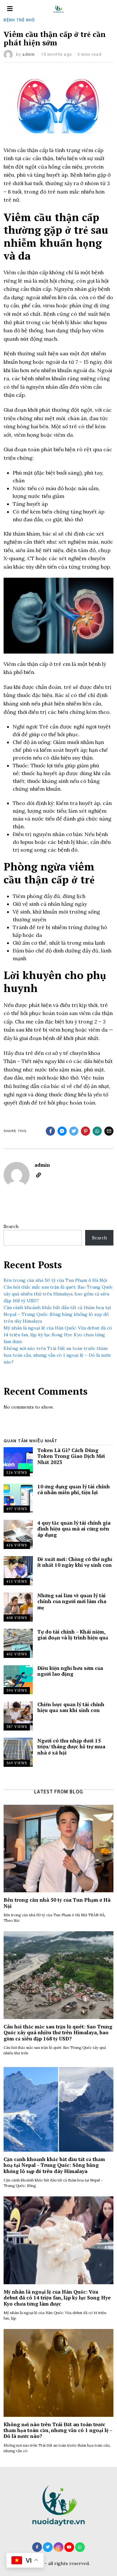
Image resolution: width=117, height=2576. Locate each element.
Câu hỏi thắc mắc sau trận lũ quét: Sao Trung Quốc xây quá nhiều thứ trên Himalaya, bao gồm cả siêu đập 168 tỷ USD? (58, 1294)
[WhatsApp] (80, 2547)
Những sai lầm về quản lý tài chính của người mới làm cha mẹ (72, 1601)
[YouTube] (69, 2547)
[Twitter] (74, 1131)
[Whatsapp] (97, 1131)
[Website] (39, 1175)
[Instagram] (58, 2547)
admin (28, 54)
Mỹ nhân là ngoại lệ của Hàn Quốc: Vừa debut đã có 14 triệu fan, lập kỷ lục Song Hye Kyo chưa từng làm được (58, 1335)
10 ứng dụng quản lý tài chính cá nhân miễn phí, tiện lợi (74, 1489)
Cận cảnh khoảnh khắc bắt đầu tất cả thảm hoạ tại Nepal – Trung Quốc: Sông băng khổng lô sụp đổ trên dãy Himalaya (57, 1314)
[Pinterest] (85, 1131)
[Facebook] (50, 1131)
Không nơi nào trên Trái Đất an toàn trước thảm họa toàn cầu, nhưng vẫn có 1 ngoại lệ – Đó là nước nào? (57, 1355)
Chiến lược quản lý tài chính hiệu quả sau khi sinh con (71, 1707)
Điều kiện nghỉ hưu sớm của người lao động (70, 1671)
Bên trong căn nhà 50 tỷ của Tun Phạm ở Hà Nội (55, 1280)
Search (11, 1226)
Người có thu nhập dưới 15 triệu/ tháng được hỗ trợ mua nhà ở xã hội (71, 1747)
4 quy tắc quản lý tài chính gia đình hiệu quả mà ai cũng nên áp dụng (74, 1529)
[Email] (109, 1131)
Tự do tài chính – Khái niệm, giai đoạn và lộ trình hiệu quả (73, 1635)
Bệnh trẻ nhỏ (19, 20)
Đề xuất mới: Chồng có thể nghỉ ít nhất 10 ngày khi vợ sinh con (75, 1562)
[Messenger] (62, 1131)
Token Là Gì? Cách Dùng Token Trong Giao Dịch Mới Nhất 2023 (71, 1456)
